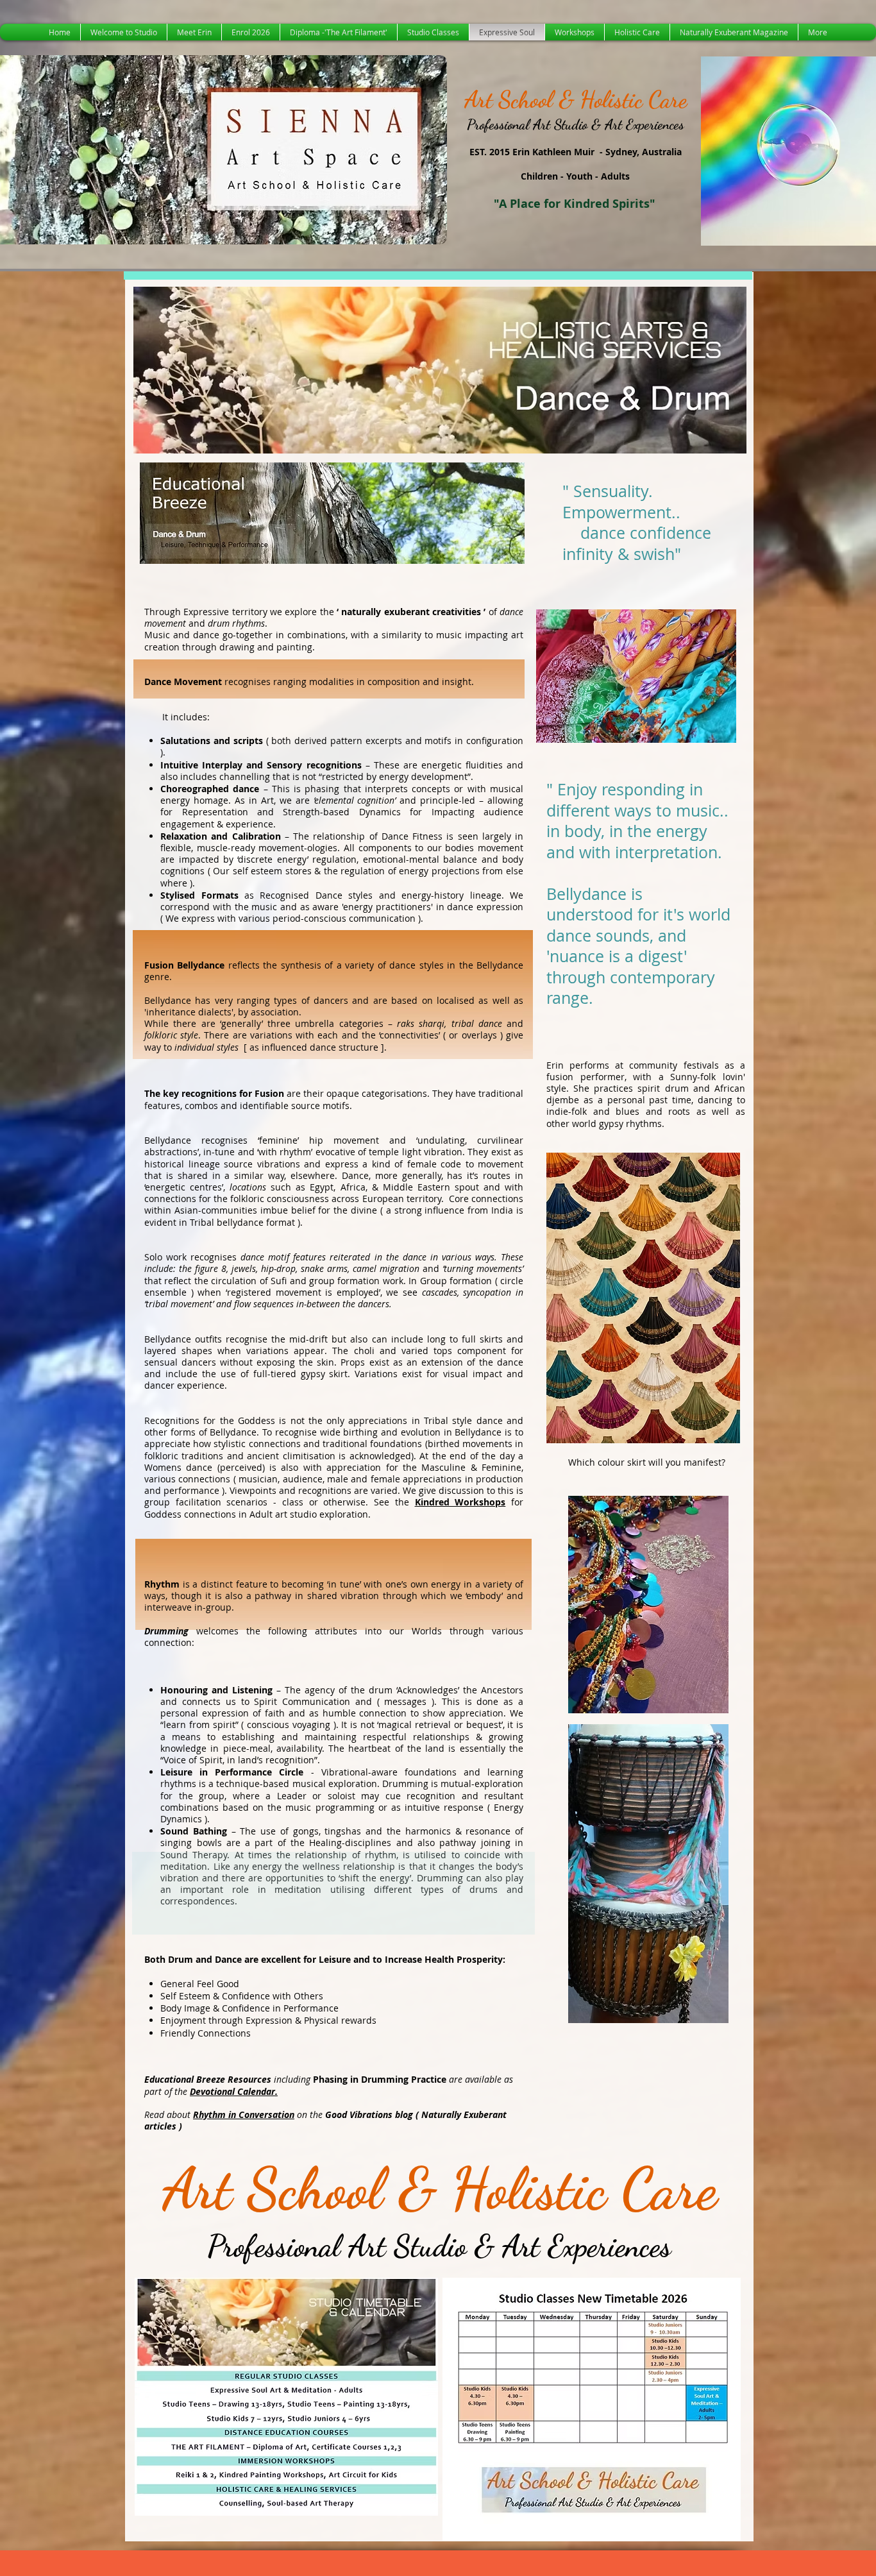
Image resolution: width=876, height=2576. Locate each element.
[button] (440, 370)
